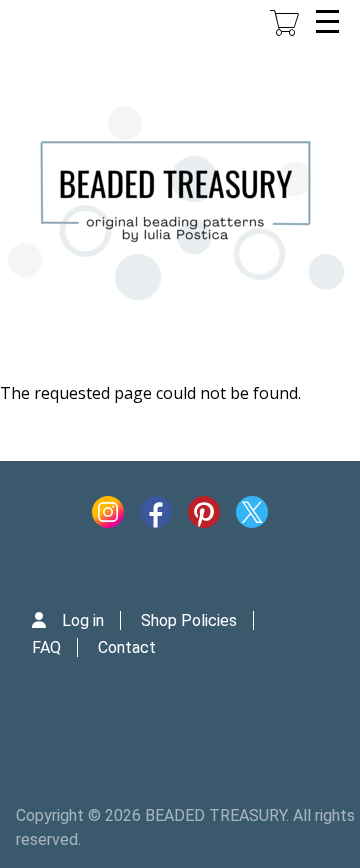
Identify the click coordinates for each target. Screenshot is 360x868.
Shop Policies (189, 620)
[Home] (176, 203)
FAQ (46, 647)
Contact (127, 647)
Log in (83, 620)
